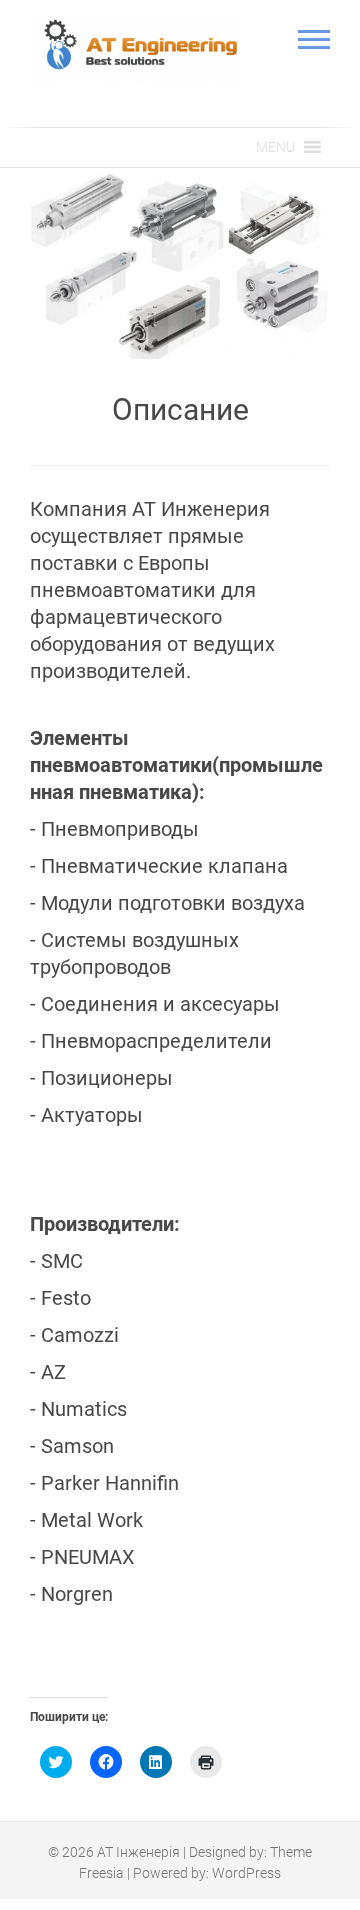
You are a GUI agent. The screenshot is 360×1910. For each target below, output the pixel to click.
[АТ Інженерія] (137, 49)
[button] (275, 147)
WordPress (246, 1872)
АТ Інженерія (138, 1851)
